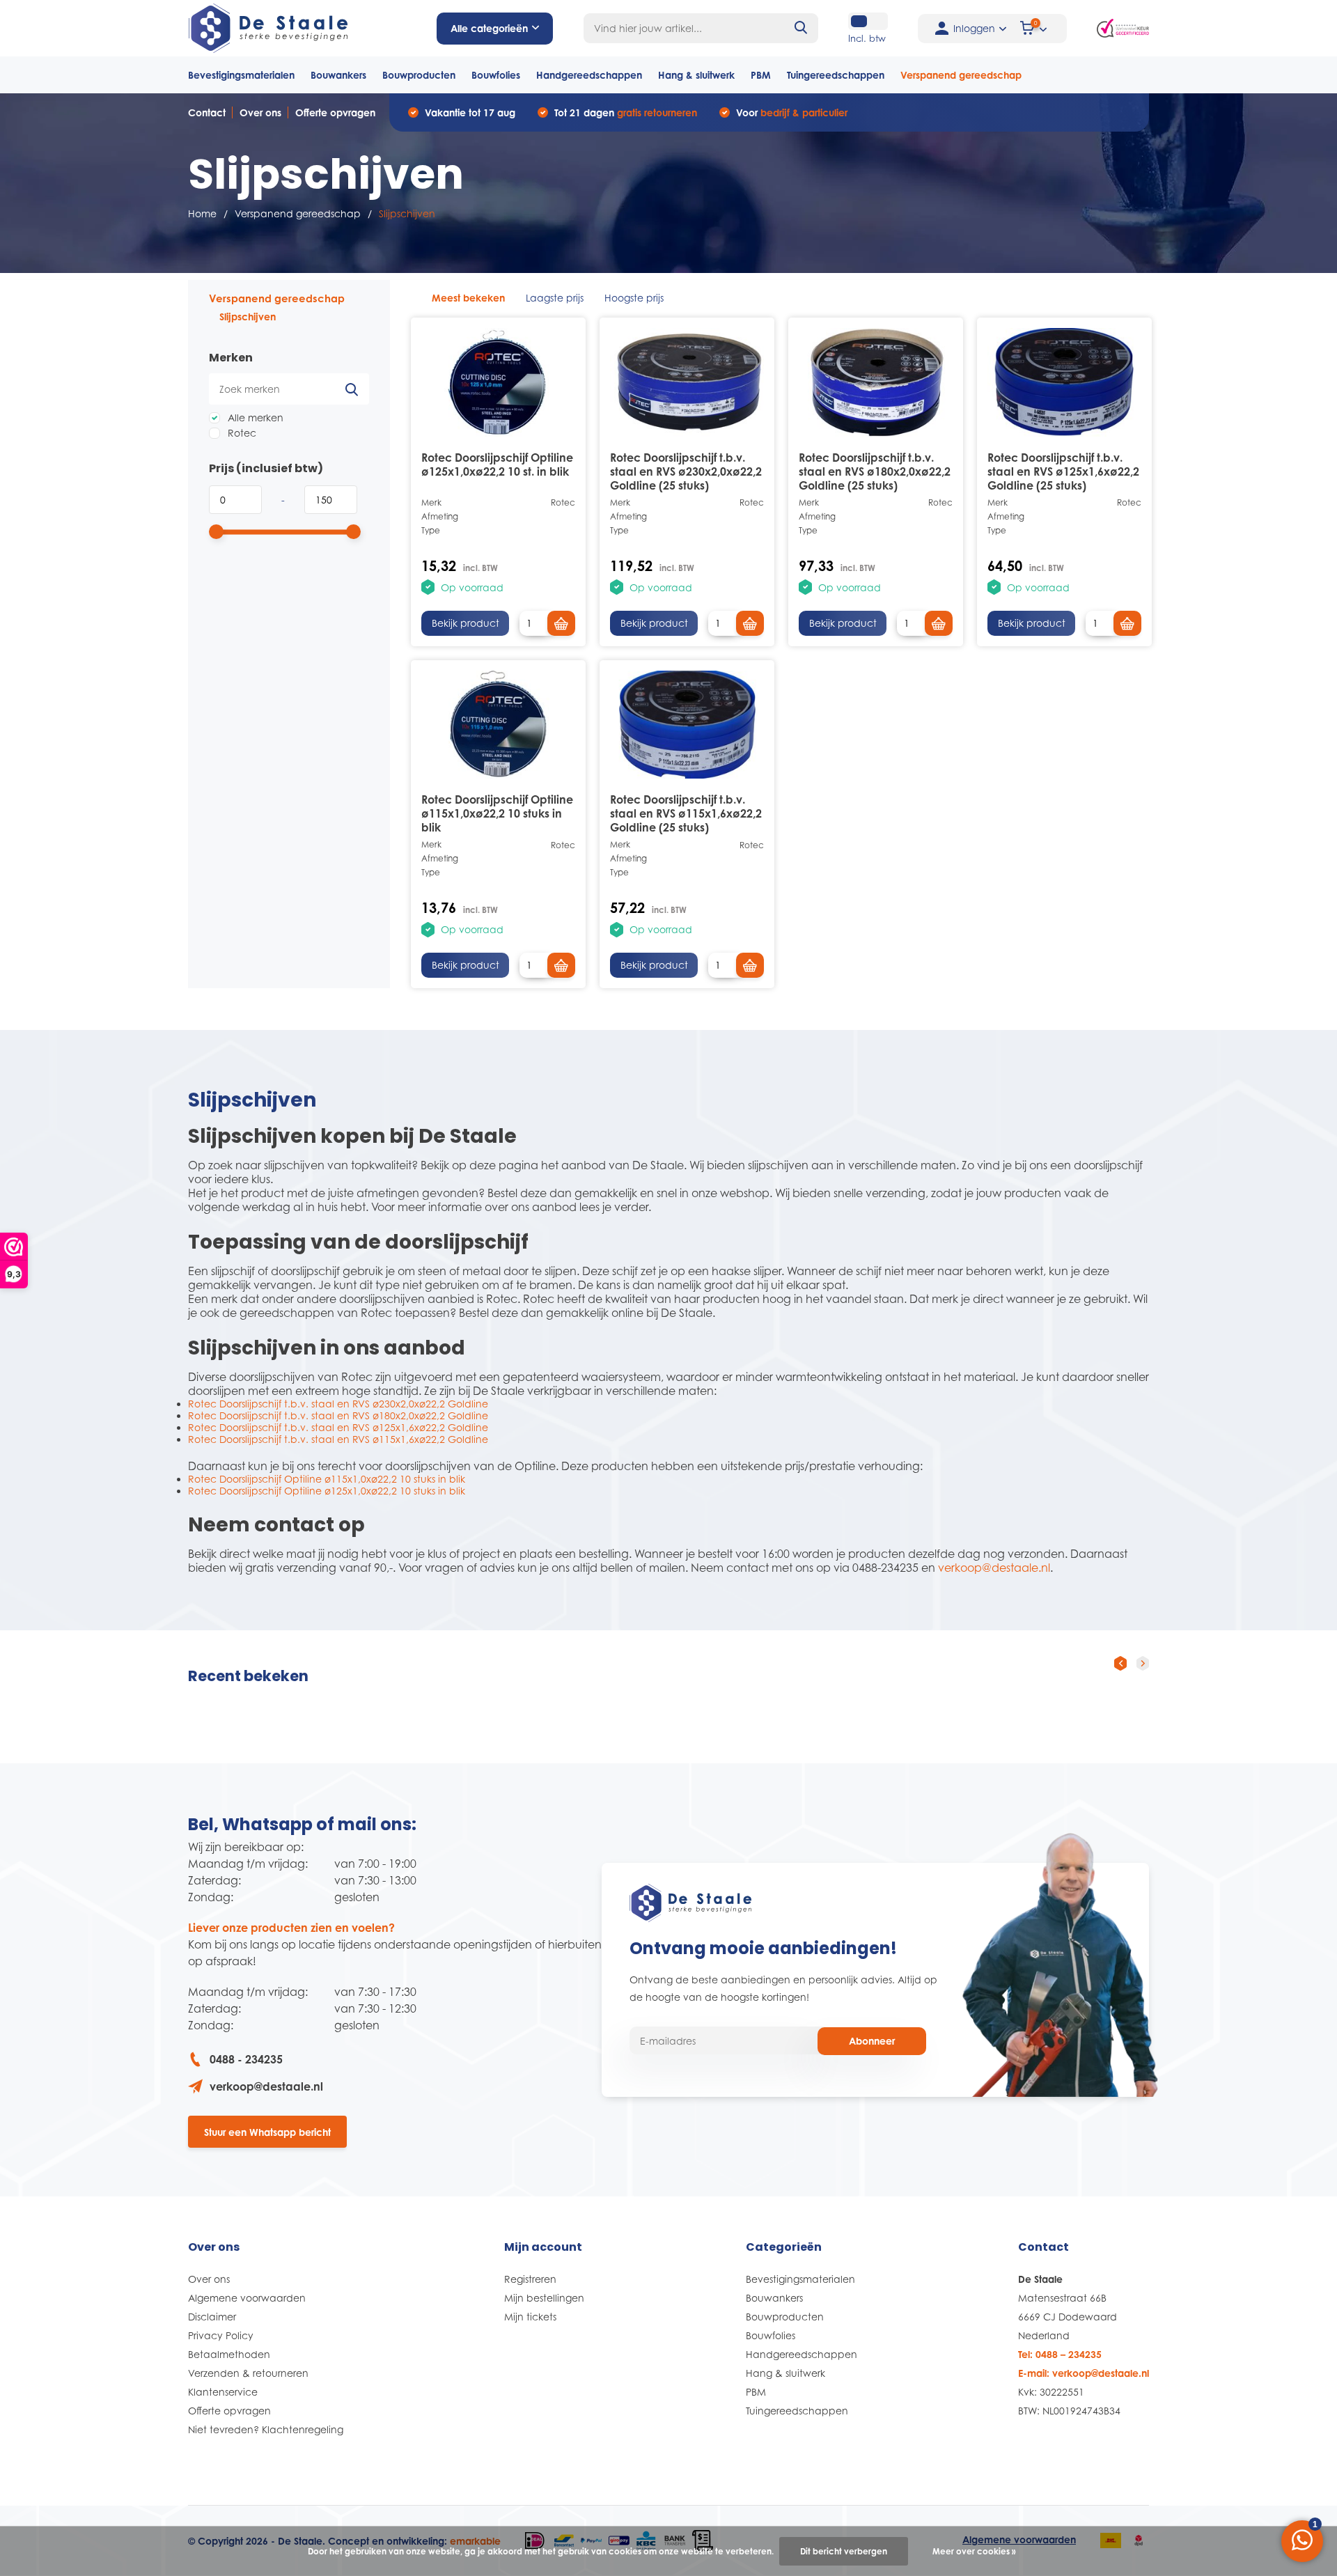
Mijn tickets (530, 2317)
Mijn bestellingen (544, 2298)
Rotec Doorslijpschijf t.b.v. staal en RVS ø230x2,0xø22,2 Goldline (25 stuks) (686, 471)
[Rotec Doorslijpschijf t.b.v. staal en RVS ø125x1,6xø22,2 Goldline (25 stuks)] (1064, 382)
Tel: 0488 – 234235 (1060, 2354)
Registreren (530, 2279)
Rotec (241, 433)
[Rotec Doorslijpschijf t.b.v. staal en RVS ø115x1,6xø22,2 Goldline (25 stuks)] (687, 725)
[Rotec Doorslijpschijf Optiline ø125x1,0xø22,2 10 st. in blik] (498, 382)
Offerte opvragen (335, 112)
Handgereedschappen (589, 75)
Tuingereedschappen (836, 75)
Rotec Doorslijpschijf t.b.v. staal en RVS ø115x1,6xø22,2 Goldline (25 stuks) (686, 813)
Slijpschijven (248, 317)
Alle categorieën (489, 28)
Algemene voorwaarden (247, 2298)
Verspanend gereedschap (961, 75)
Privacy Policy (221, 2335)
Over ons (260, 112)
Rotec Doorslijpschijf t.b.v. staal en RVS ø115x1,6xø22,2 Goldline (338, 1439)
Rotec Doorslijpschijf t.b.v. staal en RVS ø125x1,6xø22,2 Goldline (338, 1427)
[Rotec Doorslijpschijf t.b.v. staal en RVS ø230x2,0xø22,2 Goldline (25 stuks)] (687, 382)
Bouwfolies (496, 75)
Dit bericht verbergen (844, 2551)
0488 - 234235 (246, 2059)
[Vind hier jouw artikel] (802, 28)
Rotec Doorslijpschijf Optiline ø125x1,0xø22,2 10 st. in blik (497, 465)
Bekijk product (466, 623)
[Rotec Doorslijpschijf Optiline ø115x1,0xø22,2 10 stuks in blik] (498, 725)
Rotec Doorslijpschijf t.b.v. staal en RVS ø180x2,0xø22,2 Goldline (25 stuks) (875, 471)
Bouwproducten (419, 75)
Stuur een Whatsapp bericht (267, 2132)
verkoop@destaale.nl (994, 1568)
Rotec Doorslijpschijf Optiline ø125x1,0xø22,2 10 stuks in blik (327, 1491)
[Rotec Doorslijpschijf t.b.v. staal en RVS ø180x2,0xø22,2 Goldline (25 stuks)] (876, 382)
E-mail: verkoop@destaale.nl (1084, 2373)
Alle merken (254, 417)
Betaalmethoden (229, 2354)
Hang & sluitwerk (696, 75)
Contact (207, 112)
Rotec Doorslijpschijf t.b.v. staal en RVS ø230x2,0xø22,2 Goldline (338, 1404)
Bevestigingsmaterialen (241, 75)
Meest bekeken (468, 298)
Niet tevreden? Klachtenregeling (266, 2429)
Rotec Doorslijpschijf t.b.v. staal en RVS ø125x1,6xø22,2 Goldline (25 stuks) (1063, 471)
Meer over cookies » (974, 2551)
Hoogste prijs (634, 298)
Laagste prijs (555, 298)
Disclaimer (212, 2317)
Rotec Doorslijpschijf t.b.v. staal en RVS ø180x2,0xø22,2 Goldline (338, 1415)
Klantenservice (223, 2392)
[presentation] (1120, 1663)
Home (202, 213)
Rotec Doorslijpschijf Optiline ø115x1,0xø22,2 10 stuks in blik (497, 813)
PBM (761, 75)
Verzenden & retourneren (248, 2373)
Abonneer (872, 2041)
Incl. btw (867, 38)
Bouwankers (338, 75)
